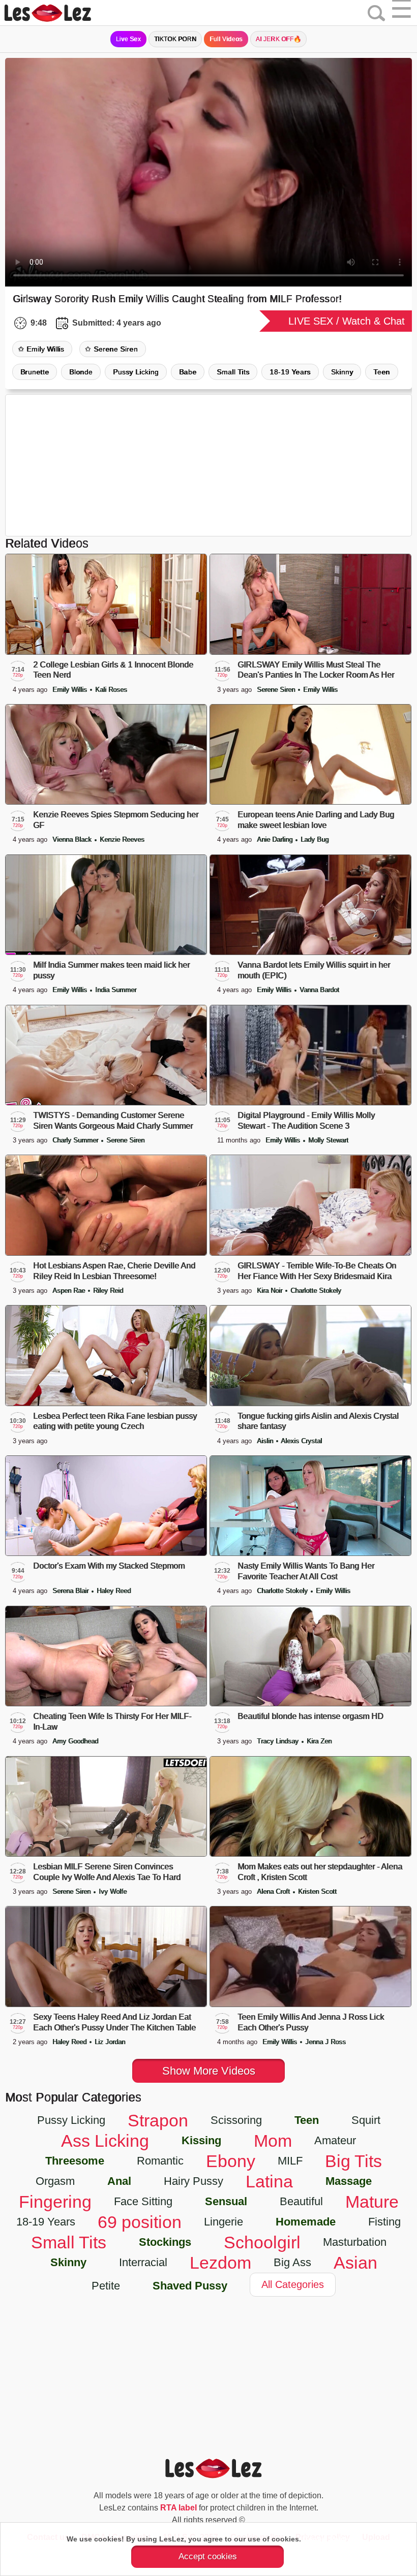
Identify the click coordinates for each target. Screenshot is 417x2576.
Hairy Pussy (193, 2181)
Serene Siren (116, 349)
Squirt (366, 2120)
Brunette (35, 372)
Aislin (266, 1441)
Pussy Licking (136, 372)
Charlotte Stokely (316, 1291)
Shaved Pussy (190, 2286)
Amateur (335, 2140)
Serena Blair (71, 1591)
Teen (381, 372)
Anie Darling (276, 839)
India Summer (116, 990)
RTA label (178, 2508)
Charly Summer (76, 1140)
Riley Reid (108, 1291)
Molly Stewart (328, 1140)
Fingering (55, 2202)
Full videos (226, 39)
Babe (188, 372)
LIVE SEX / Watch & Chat (347, 321)
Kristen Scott (317, 1891)
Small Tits (233, 372)
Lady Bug (315, 839)
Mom (273, 2141)
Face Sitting (143, 2201)
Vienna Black (73, 839)
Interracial (143, 2262)
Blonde (81, 372)
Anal (119, 2181)
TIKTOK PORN (175, 39)
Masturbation (355, 2242)
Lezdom (220, 2263)
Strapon (158, 2120)
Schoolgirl (262, 2242)
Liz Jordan (110, 2042)
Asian (355, 2263)
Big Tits (353, 2161)
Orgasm (55, 2181)
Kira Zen (319, 1741)
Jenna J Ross (325, 2042)
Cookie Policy (327, 2539)
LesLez (61, 13)
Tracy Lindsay (279, 1741)
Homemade (306, 2222)
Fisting (384, 2222)
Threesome (75, 2161)
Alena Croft (274, 1891)
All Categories (293, 2284)
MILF (290, 2161)
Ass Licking (105, 2141)
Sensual (226, 2201)
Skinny (342, 372)
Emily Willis (45, 349)
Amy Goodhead (75, 1741)
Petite (106, 2286)
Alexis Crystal (301, 1441)
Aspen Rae (70, 1291)
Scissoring (236, 2120)
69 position (140, 2222)
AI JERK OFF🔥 (279, 39)
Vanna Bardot (319, 990)
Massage (349, 2181)
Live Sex (128, 39)
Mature (372, 2202)
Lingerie (224, 2222)
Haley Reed (114, 1591)
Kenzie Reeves (122, 839)
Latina (269, 2181)
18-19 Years (290, 372)
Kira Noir (271, 1291)
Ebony (231, 2161)
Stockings (165, 2242)
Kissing (201, 2140)
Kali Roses (111, 690)
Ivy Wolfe (113, 1891)
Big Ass (292, 2262)
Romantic (160, 2161)
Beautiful (301, 2201)
